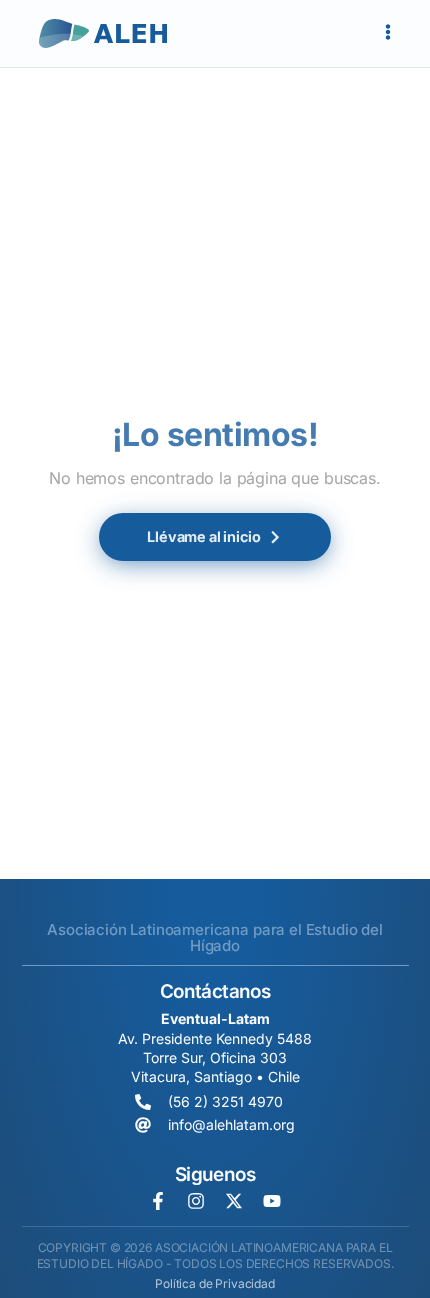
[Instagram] (196, 1201)
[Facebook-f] (158, 1201)
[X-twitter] (234, 1201)
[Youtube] (272, 1201)
